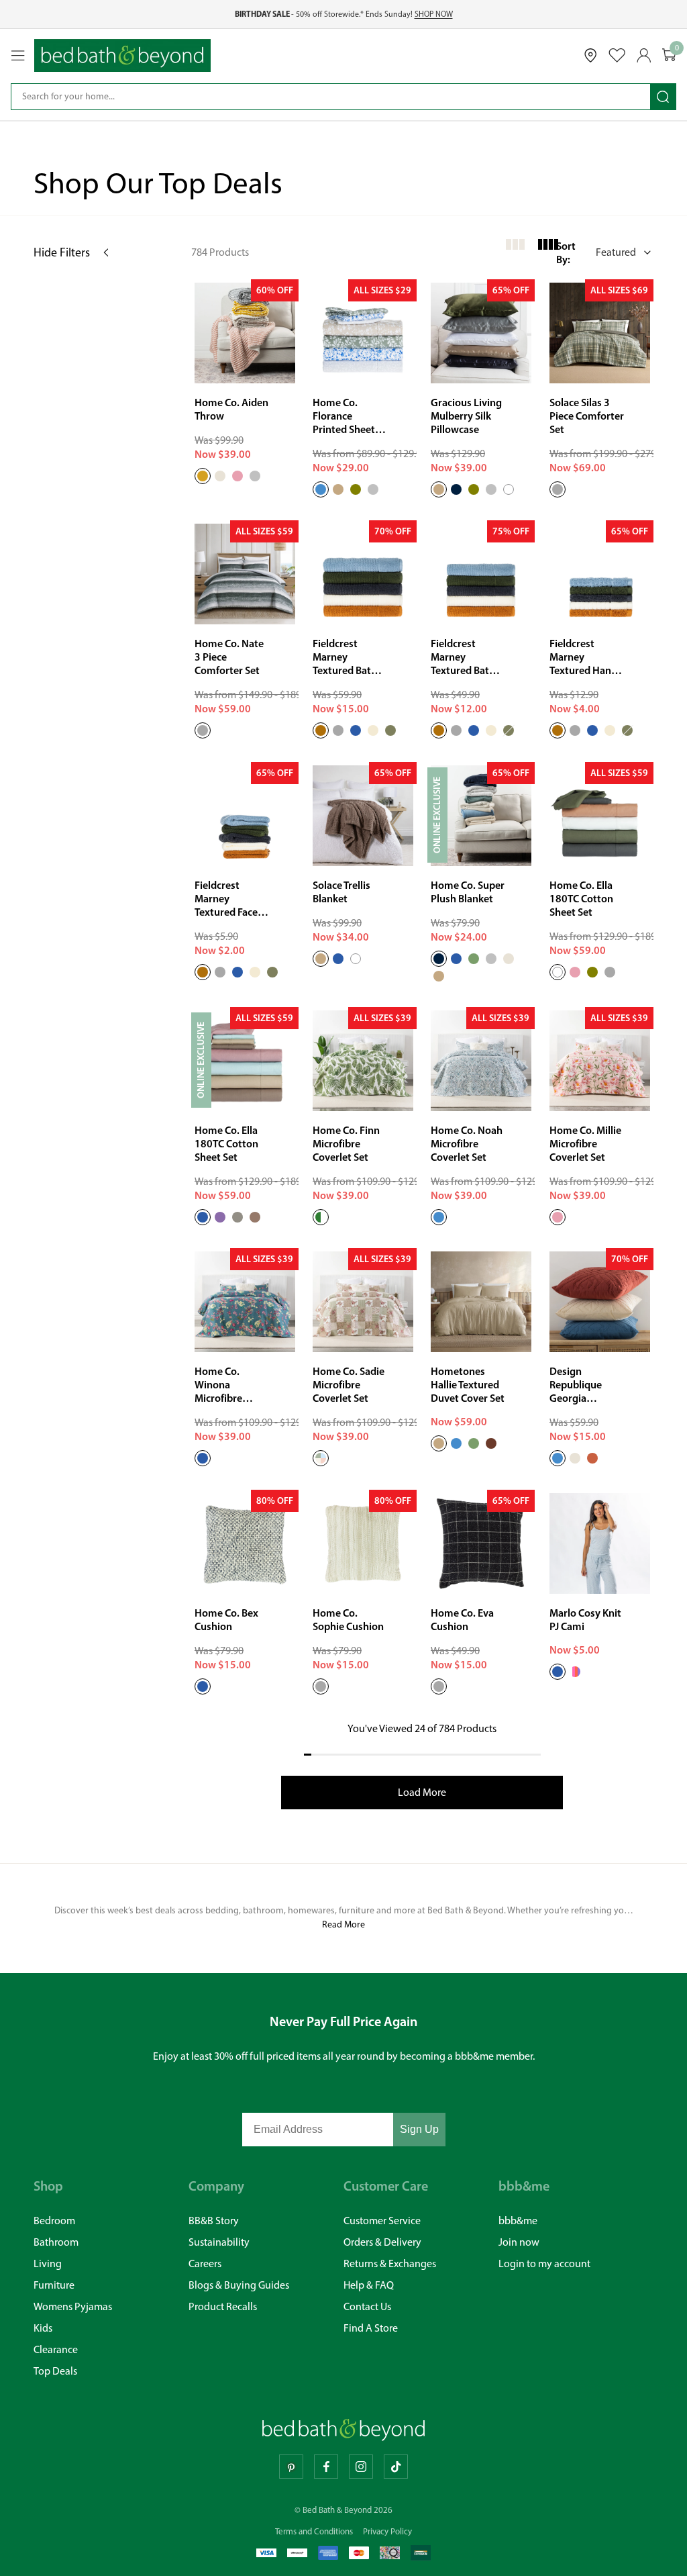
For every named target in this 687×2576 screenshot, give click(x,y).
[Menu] (18, 56)
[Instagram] (361, 2467)
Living (48, 2263)
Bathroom (56, 2242)
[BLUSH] (558, 1217)
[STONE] (237, 1217)
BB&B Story (214, 2221)
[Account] (644, 55)
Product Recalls (223, 2306)
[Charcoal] (439, 1686)
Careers (205, 2263)
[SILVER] (255, 476)
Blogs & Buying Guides (239, 2285)
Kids (43, 2328)
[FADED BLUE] (456, 959)
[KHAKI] (390, 731)
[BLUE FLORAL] (558, 1672)
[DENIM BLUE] (203, 1686)
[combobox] (331, 97)
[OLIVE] (356, 489)
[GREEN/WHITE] (321, 1217)
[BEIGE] (338, 489)
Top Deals (55, 2371)
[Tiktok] (396, 2467)
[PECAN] (491, 1444)
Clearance (56, 2349)
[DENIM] (356, 731)
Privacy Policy (387, 2531)
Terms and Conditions (314, 2531)
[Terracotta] (592, 1459)
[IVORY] (373, 731)
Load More (422, 1792)
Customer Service (382, 2221)
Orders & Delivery (382, 2242)
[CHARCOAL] (338, 731)
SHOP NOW (434, 14)
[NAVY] (456, 489)
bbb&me (518, 2221)
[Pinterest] (291, 2467)
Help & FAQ (369, 2285)
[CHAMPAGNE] (439, 489)
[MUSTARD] (203, 476)
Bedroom (54, 2221)
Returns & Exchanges (390, 2263)
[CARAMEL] (321, 731)
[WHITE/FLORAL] (575, 1672)
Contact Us (367, 2306)
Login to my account (544, 2263)
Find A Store (371, 2328)
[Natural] (575, 1459)
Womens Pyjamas (73, 2306)
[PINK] (237, 476)
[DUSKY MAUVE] (220, 1217)
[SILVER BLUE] (338, 959)
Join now (519, 2242)
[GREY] (558, 489)
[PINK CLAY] (575, 972)
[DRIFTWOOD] (321, 959)
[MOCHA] (255, 1217)
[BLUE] (321, 489)
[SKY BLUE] (203, 1217)
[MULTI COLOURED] (321, 1459)
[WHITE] (509, 489)
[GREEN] (474, 959)
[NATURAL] (220, 476)
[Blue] (558, 1459)
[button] (605, 252)
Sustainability (219, 2242)
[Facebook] (326, 2467)
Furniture (54, 2285)
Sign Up (419, 2129)
